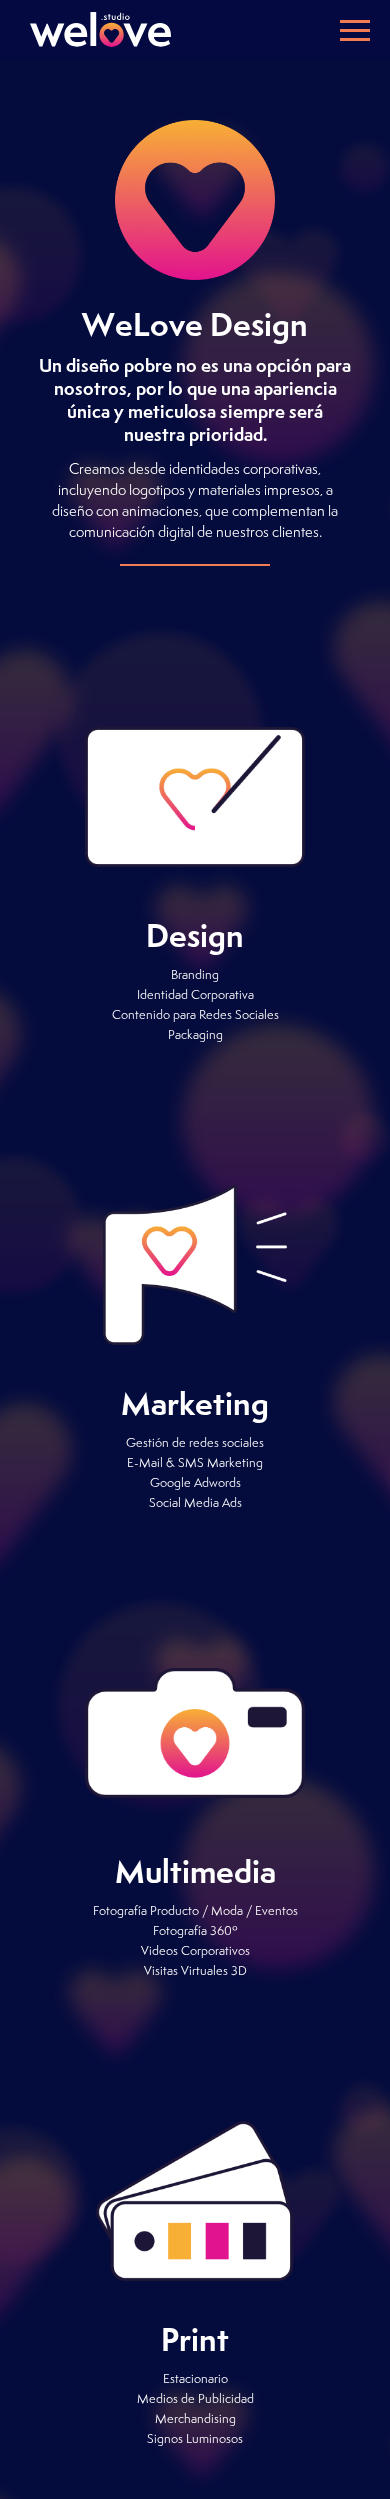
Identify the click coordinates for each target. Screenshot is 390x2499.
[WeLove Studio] (100, 29)
